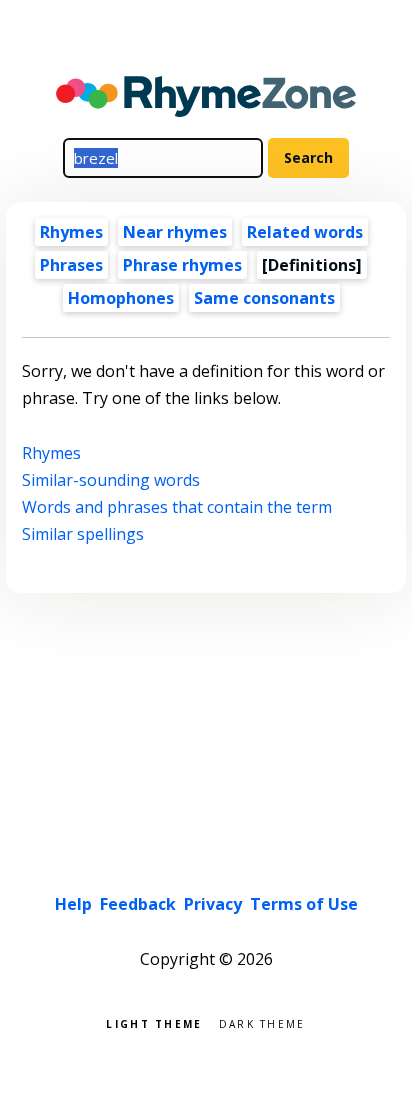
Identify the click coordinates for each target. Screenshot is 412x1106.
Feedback (138, 904)
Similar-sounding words (111, 480)
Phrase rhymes (182, 265)
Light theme (154, 1022)
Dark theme (262, 1022)
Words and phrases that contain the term (177, 507)
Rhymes (71, 232)
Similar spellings (83, 534)
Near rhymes (175, 232)
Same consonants (264, 298)
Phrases (71, 265)
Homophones (121, 298)
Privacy (213, 904)
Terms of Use (304, 904)
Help (73, 904)
